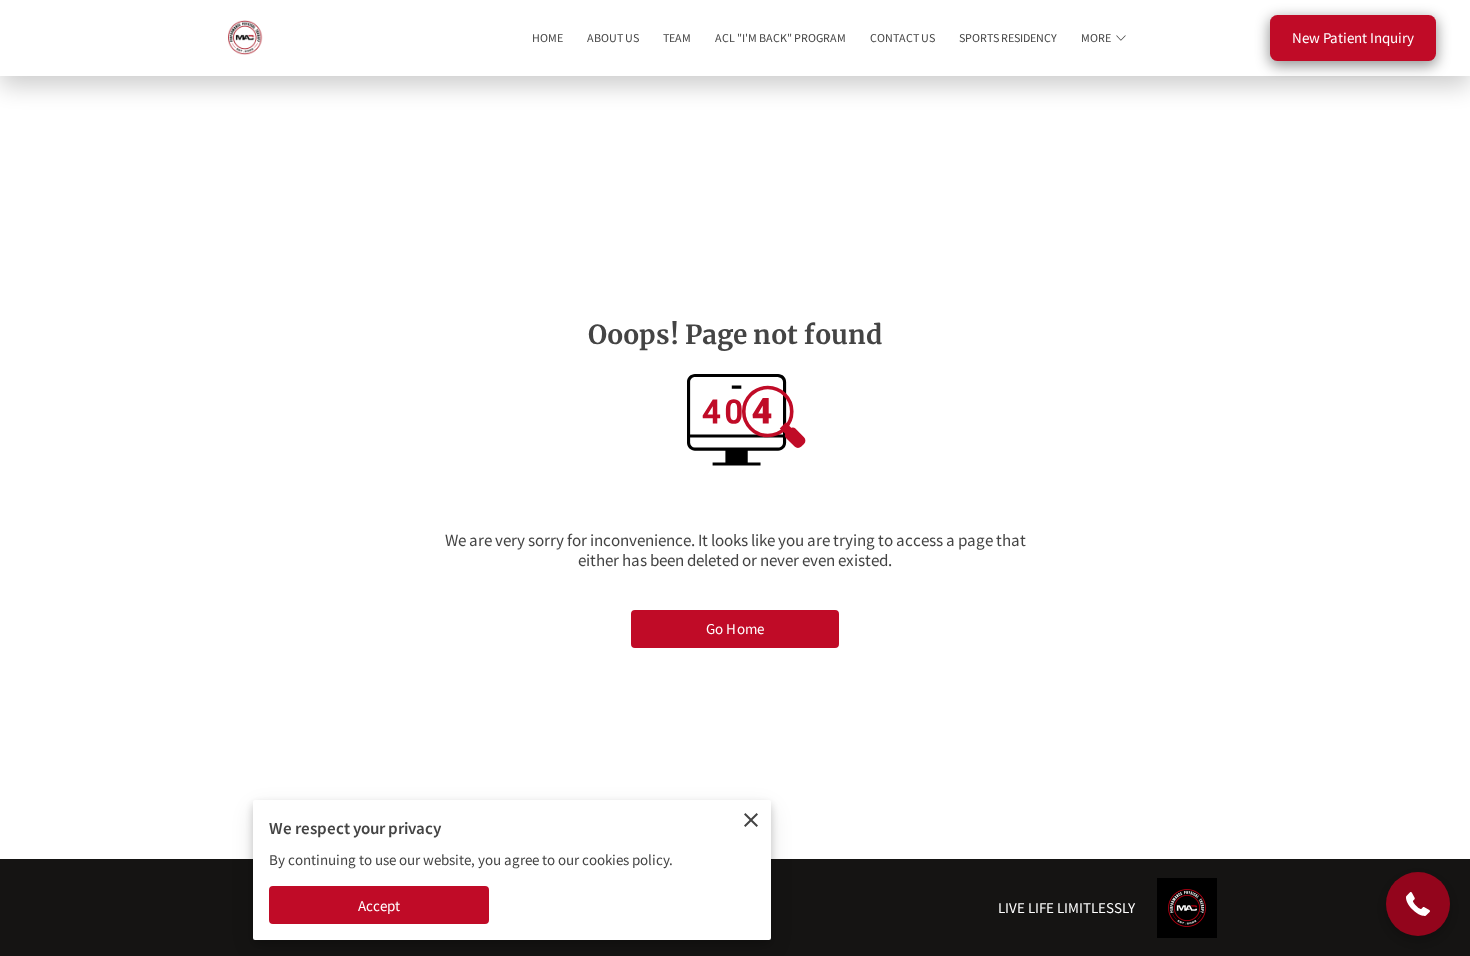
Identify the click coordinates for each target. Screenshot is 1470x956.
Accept (379, 905)
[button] (1418, 904)
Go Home (735, 628)
